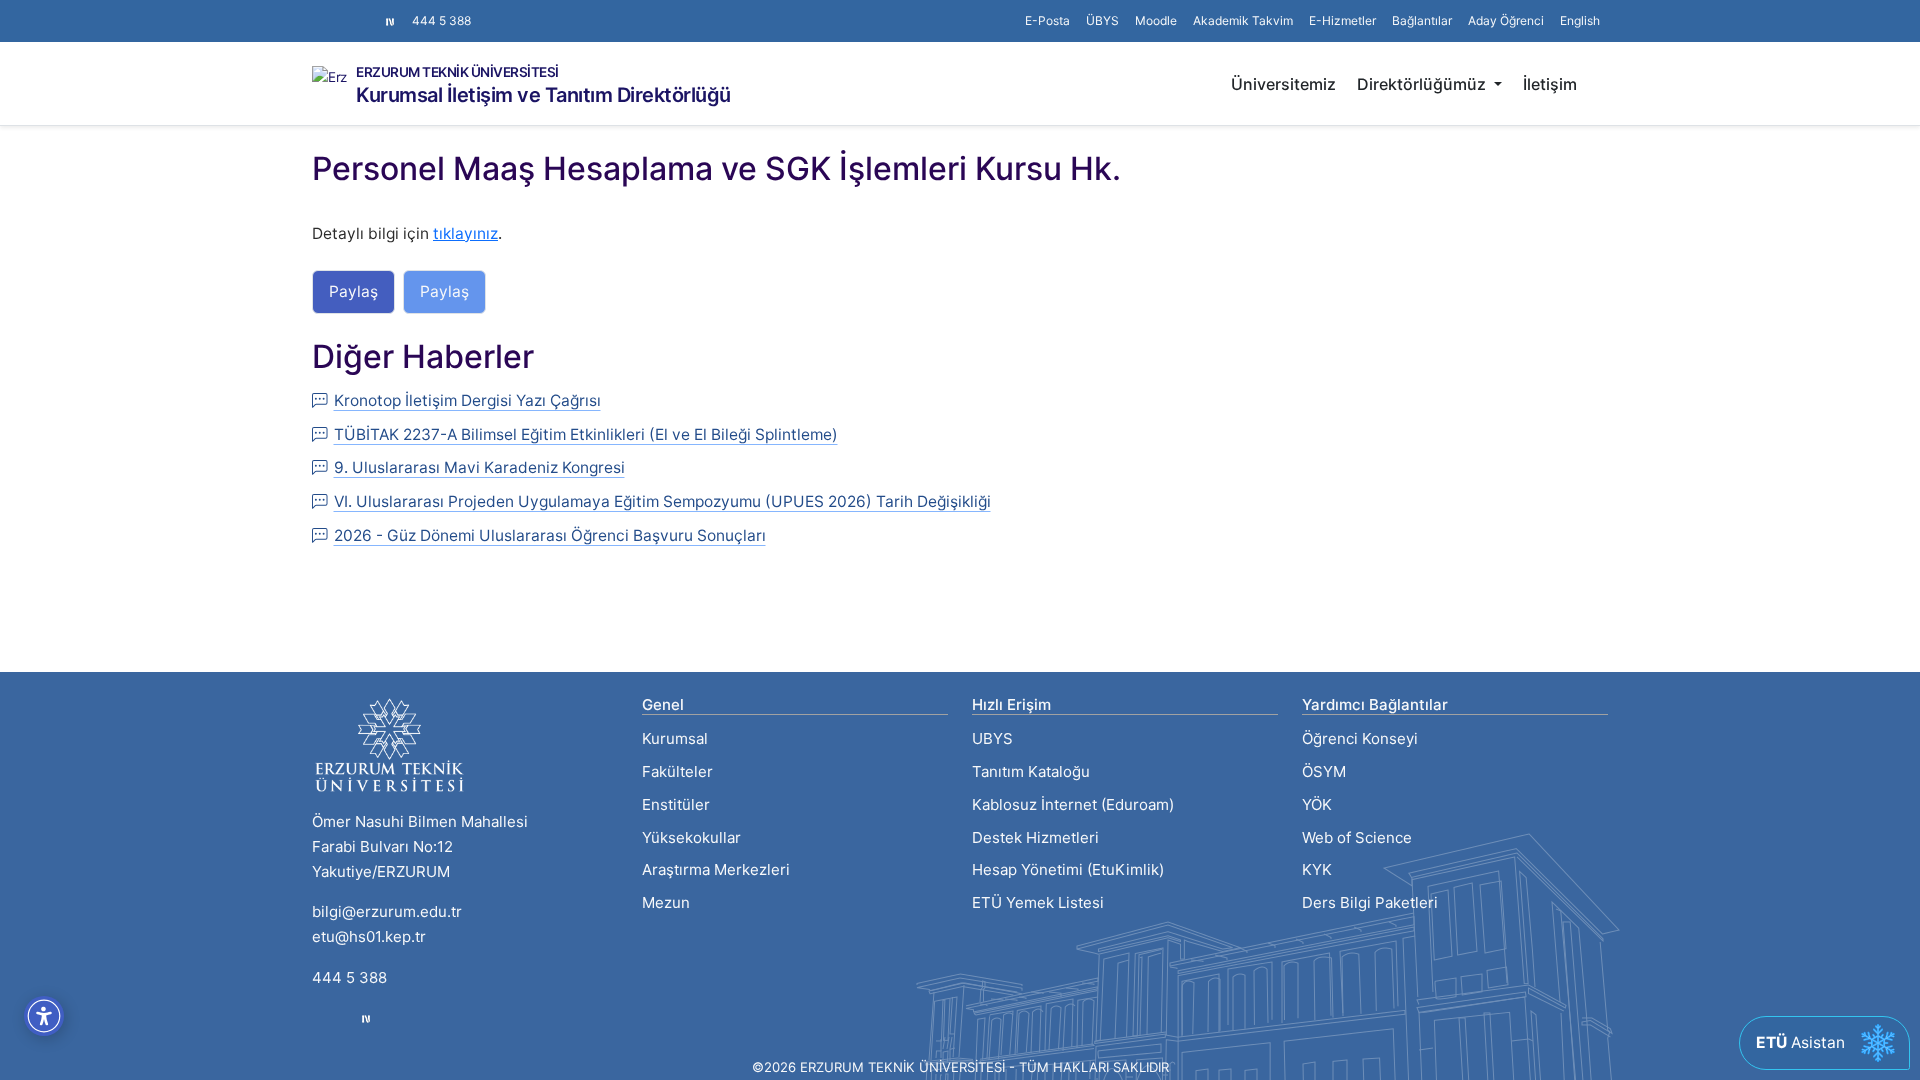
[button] (1422, 21)
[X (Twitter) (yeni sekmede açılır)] (336, 11)
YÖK (1317, 804)
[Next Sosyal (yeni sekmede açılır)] (390, 21)
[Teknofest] (366, 1018)
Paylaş (353, 291)
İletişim (1550, 84)
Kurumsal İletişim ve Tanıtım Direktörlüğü (543, 95)
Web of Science (1357, 837)
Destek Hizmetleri (1035, 837)
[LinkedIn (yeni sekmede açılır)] (352, 11)
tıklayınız (465, 233)
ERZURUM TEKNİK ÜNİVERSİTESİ (457, 73)
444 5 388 (441, 20)
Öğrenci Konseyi (1360, 738)
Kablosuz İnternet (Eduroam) (1073, 804)
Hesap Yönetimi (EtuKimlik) (1068, 869)
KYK (1317, 869)
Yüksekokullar (691, 837)
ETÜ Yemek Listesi (1038, 902)
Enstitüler (676, 804)
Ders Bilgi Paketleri (1370, 902)
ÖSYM (1324, 771)
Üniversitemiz (1283, 84)
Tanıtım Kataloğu (1031, 771)
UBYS (992, 738)
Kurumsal (675, 738)
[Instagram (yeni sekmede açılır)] (320, 11)
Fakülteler (677, 771)
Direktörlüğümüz (1423, 84)
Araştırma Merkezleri (716, 869)
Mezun (666, 902)
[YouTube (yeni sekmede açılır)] (368, 11)
